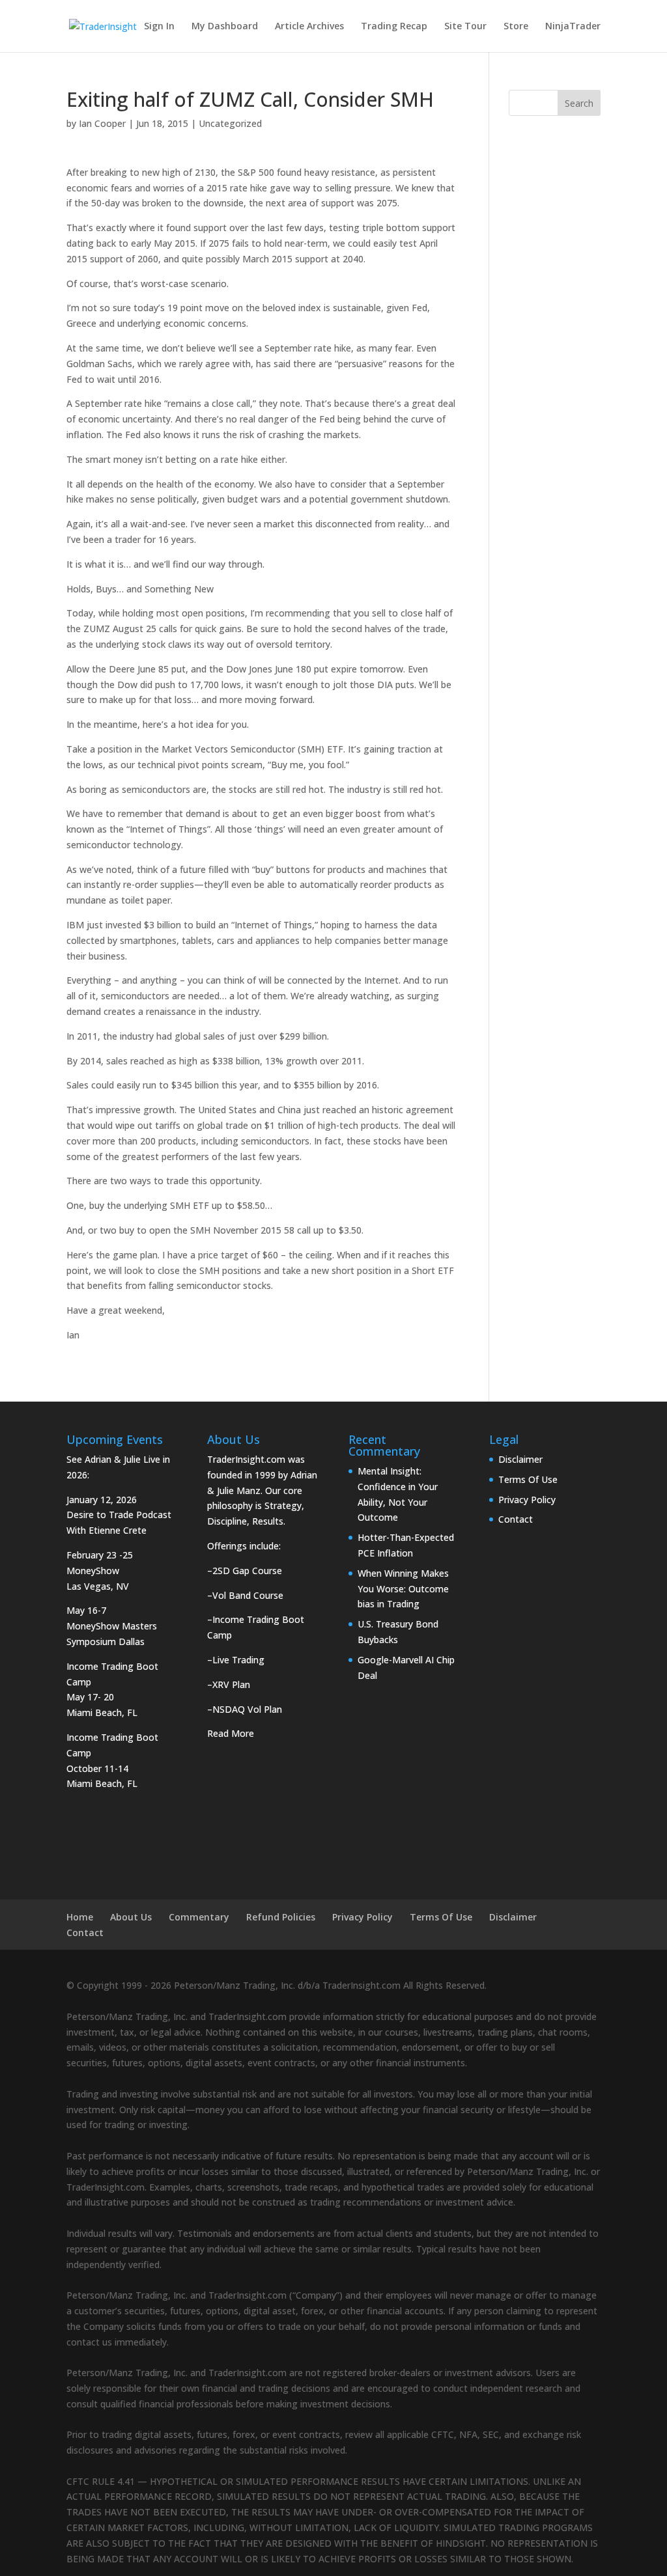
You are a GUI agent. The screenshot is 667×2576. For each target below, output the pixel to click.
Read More (231, 1733)
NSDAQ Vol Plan (247, 1709)
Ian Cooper (102, 123)
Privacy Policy (527, 1500)
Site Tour (465, 27)
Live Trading (238, 1660)
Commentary (199, 1917)
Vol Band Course (248, 1595)
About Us (131, 1917)
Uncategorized (230, 123)
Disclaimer (520, 1459)
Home (80, 1917)
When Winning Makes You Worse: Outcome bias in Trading (403, 1589)
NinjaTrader (573, 27)
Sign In (159, 27)
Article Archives (309, 27)
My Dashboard (225, 27)
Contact (516, 1519)
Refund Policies (281, 1917)
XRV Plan (231, 1684)
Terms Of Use (528, 1479)
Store (516, 27)
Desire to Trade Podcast (119, 1515)
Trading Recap (394, 27)
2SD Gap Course (247, 1571)
